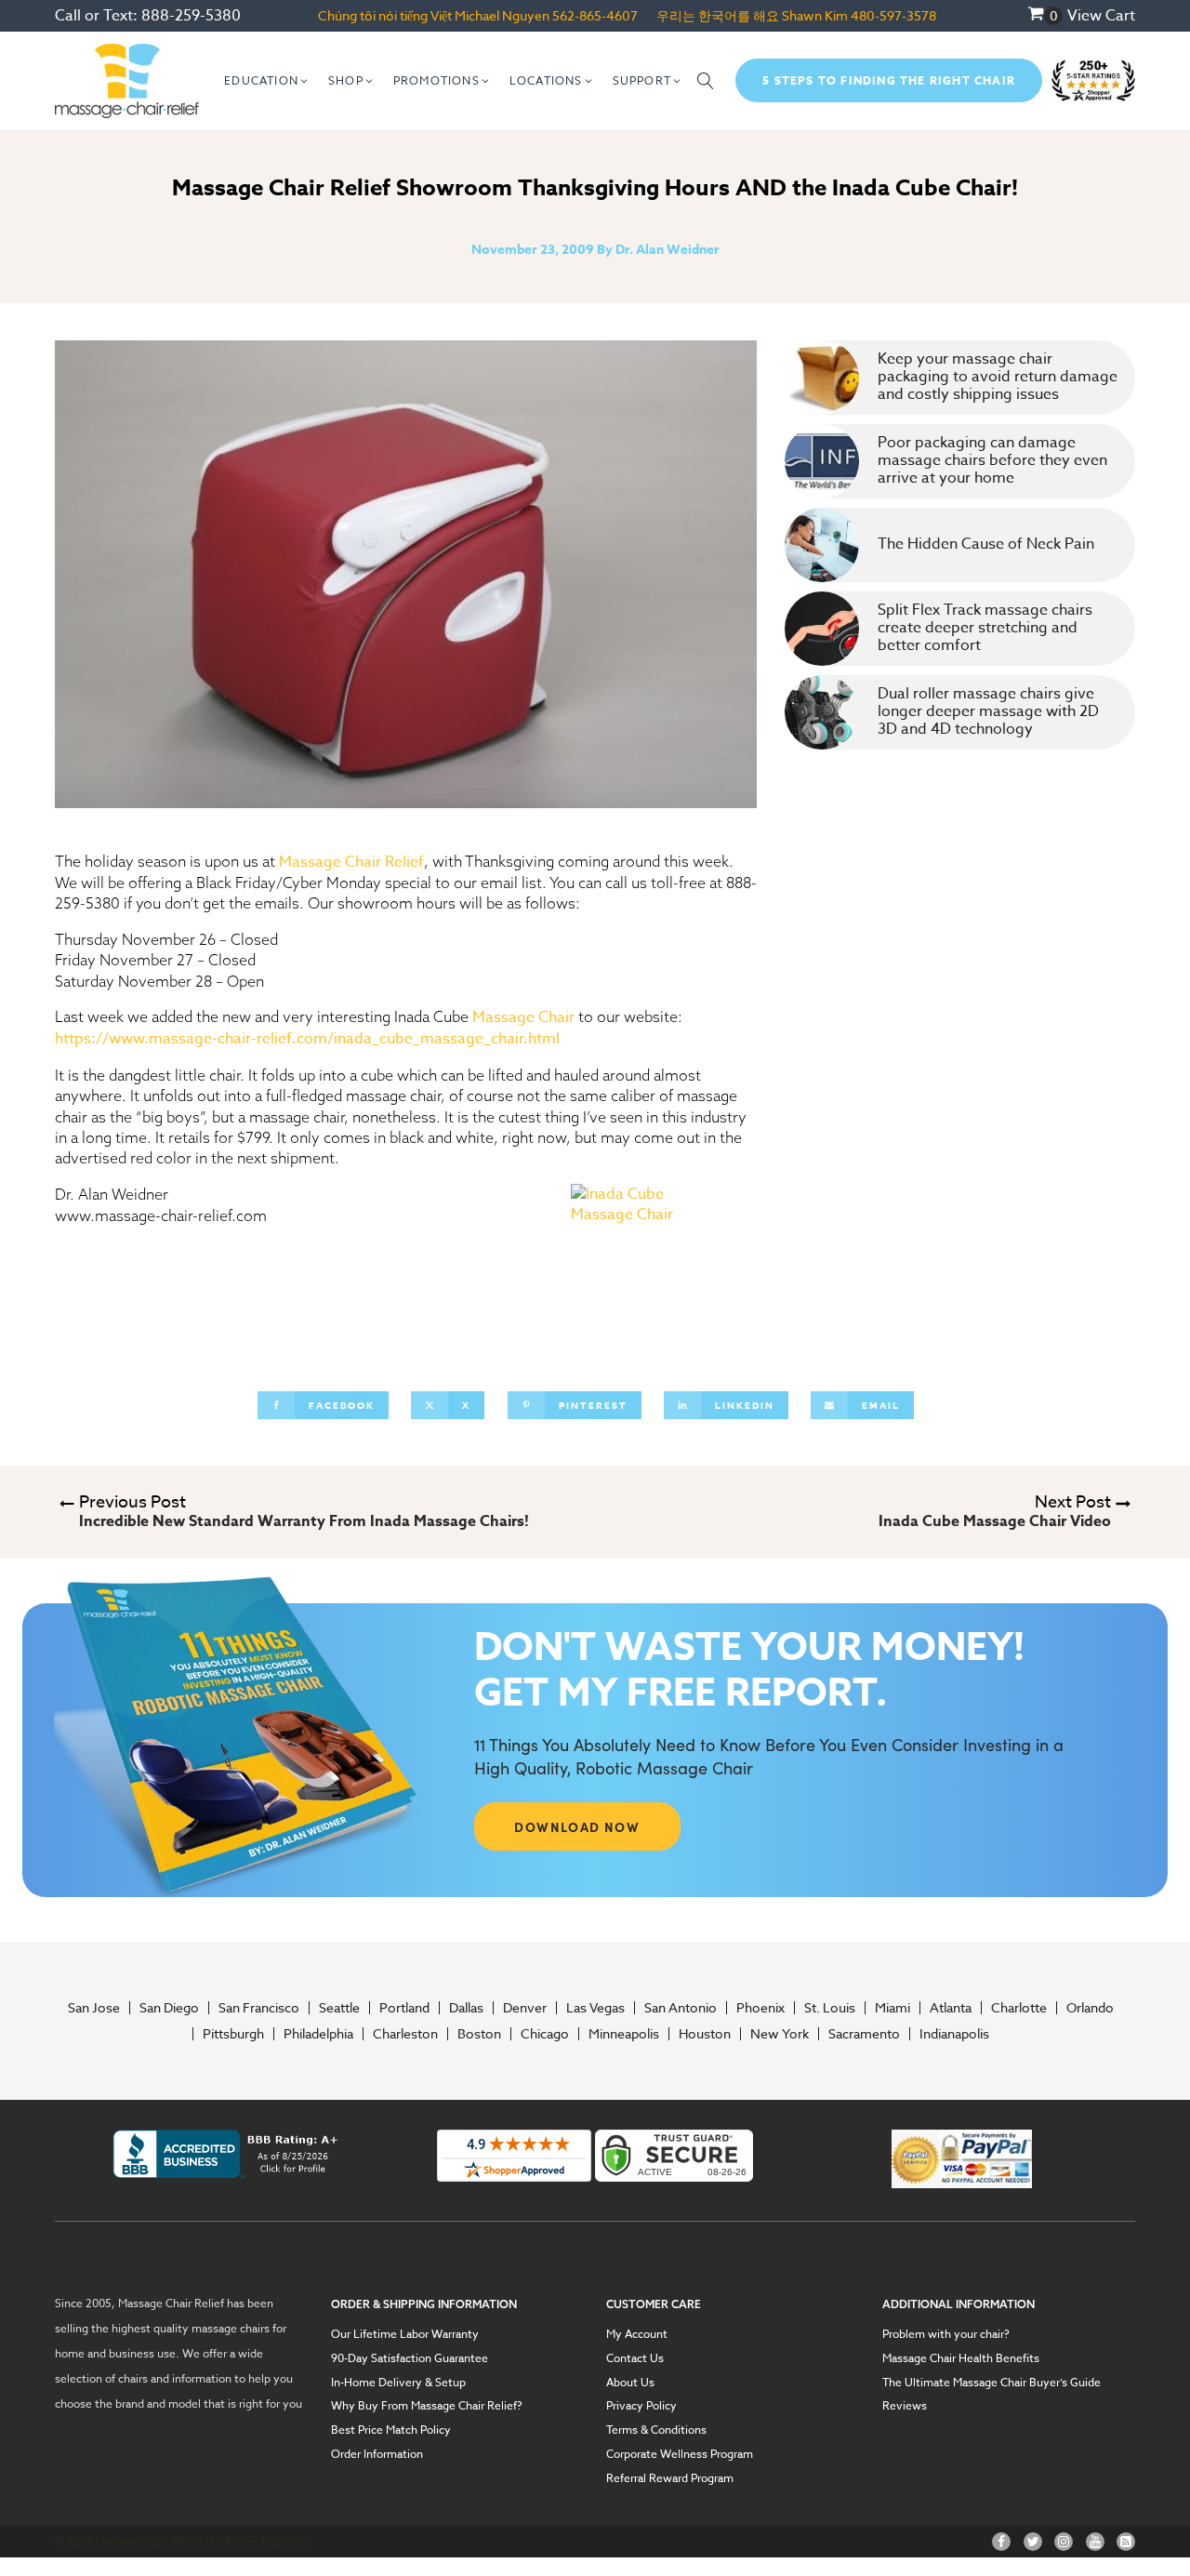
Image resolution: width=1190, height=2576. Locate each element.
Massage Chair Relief (351, 862)
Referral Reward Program (670, 2478)
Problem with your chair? (946, 2334)
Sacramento (864, 2034)
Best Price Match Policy (391, 2430)
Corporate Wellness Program (680, 2454)
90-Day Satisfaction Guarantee (410, 2358)
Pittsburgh (233, 2034)
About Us (630, 2383)
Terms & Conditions (656, 2430)
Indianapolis (954, 2034)
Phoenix (760, 2008)
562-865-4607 (595, 15)
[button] (267, 81)
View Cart (1101, 16)
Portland (404, 2008)
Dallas (466, 2008)
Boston (479, 2034)
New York (780, 2034)
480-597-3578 (893, 15)
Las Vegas (595, 2008)
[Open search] (706, 81)
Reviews (905, 2406)
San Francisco (259, 2008)
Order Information (377, 2454)
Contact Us (635, 2358)
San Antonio (681, 2008)
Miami (892, 2008)
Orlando (1090, 2008)
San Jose (94, 2008)
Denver (525, 2008)
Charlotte (1019, 2008)
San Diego (169, 2008)
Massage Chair (523, 1017)
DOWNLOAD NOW (577, 1826)
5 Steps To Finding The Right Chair (889, 80)
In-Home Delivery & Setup (398, 2383)
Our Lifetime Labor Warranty (405, 2334)
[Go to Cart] (1045, 16)
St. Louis (830, 2008)
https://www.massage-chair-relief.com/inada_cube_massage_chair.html (307, 1039)
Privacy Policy (641, 2406)
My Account (637, 2334)
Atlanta (951, 2008)
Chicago (545, 2034)
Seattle (339, 2008)
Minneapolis (624, 2034)
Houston (705, 2034)
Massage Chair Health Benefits (961, 2358)
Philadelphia (318, 2034)
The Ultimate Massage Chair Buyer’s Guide (992, 2383)
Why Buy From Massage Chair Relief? (427, 2406)
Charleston (405, 2034)
